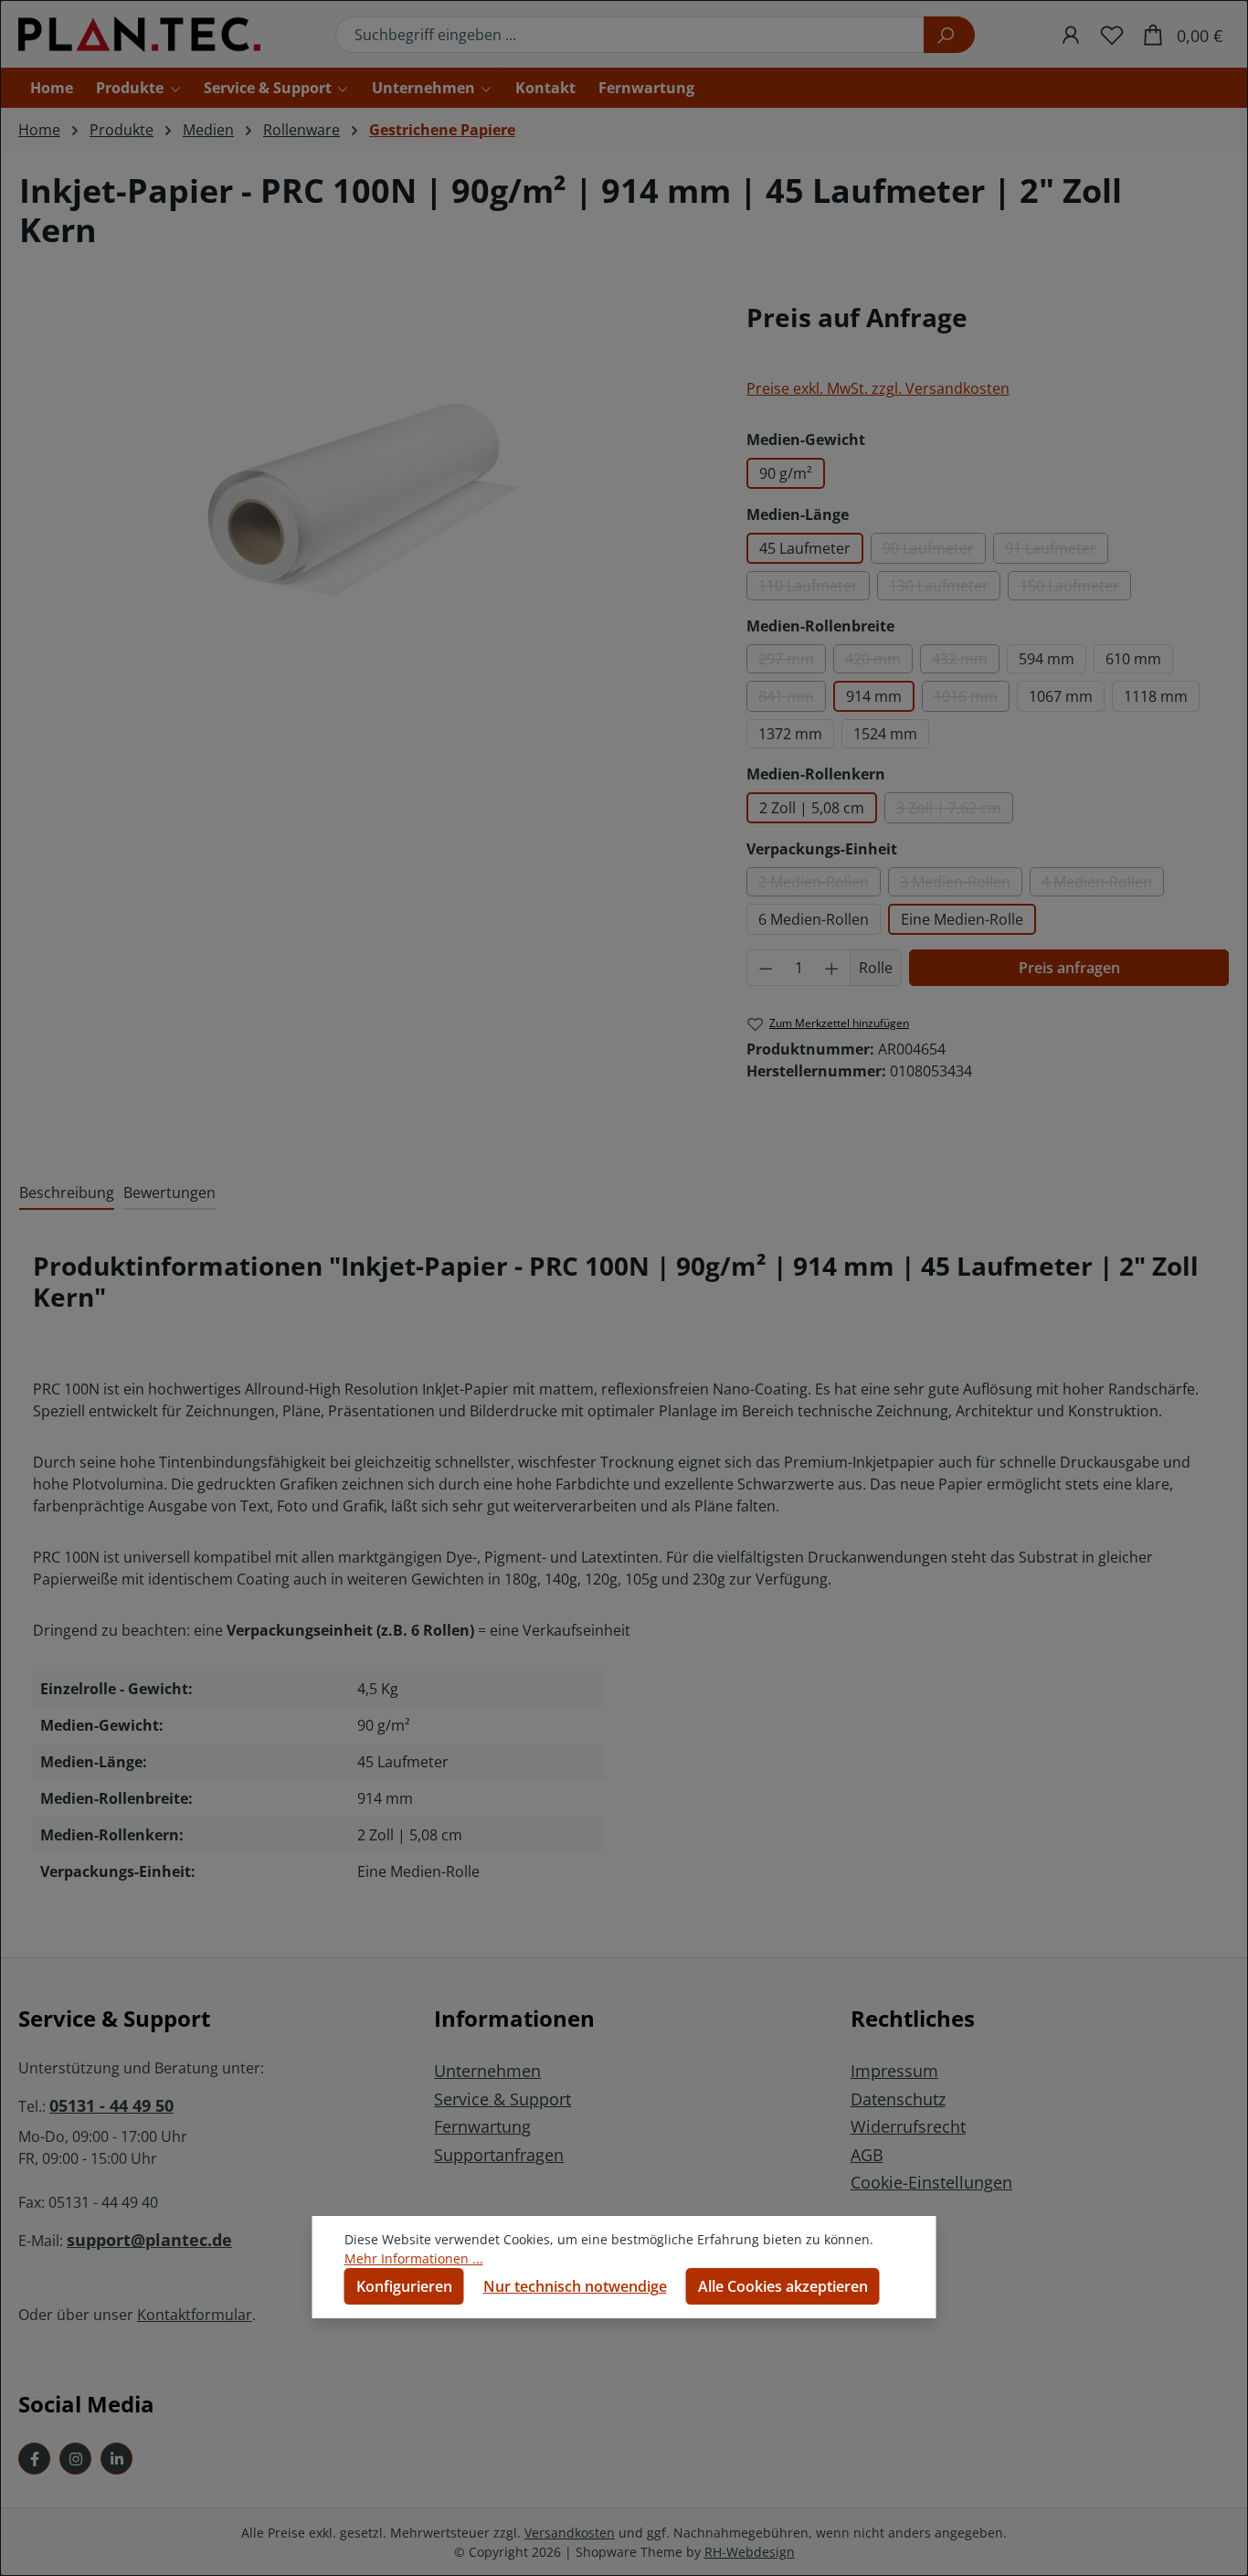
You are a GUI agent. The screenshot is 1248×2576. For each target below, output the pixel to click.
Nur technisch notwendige (575, 2286)
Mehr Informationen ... (414, 2258)
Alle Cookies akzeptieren (783, 2286)
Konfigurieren (404, 2286)
